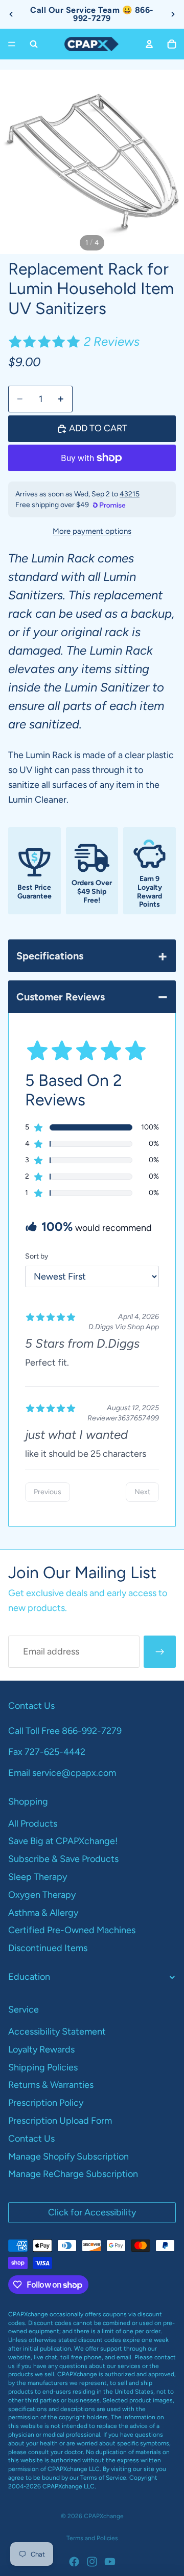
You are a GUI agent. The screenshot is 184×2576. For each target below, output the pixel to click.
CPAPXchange (104, 2516)
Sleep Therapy (38, 1877)
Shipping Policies (43, 2067)
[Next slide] (173, 14)
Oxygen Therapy (42, 1895)
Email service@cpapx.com (62, 1773)
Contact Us (31, 2139)
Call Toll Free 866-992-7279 (65, 1731)
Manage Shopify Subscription (68, 2156)
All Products (33, 1824)
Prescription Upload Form (60, 2121)
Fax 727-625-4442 (47, 1752)
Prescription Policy (46, 2103)
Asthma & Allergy (43, 1913)
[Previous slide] (11, 14)
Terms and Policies (92, 2538)
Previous (48, 1492)
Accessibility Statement (57, 2032)
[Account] (149, 44)
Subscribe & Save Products (63, 1859)
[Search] (34, 44)
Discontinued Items (48, 1948)
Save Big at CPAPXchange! (63, 1841)
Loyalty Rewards (41, 2049)
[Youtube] (110, 2562)
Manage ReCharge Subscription (73, 2174)
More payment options (92, 531)
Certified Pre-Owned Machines (72, 1930)
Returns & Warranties (51, 2085)
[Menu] (12, 44)
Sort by (37, 1256)
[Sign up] (160, 1652)
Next (142, 1492)
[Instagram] (92, 2562)
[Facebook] (74, 2562)
